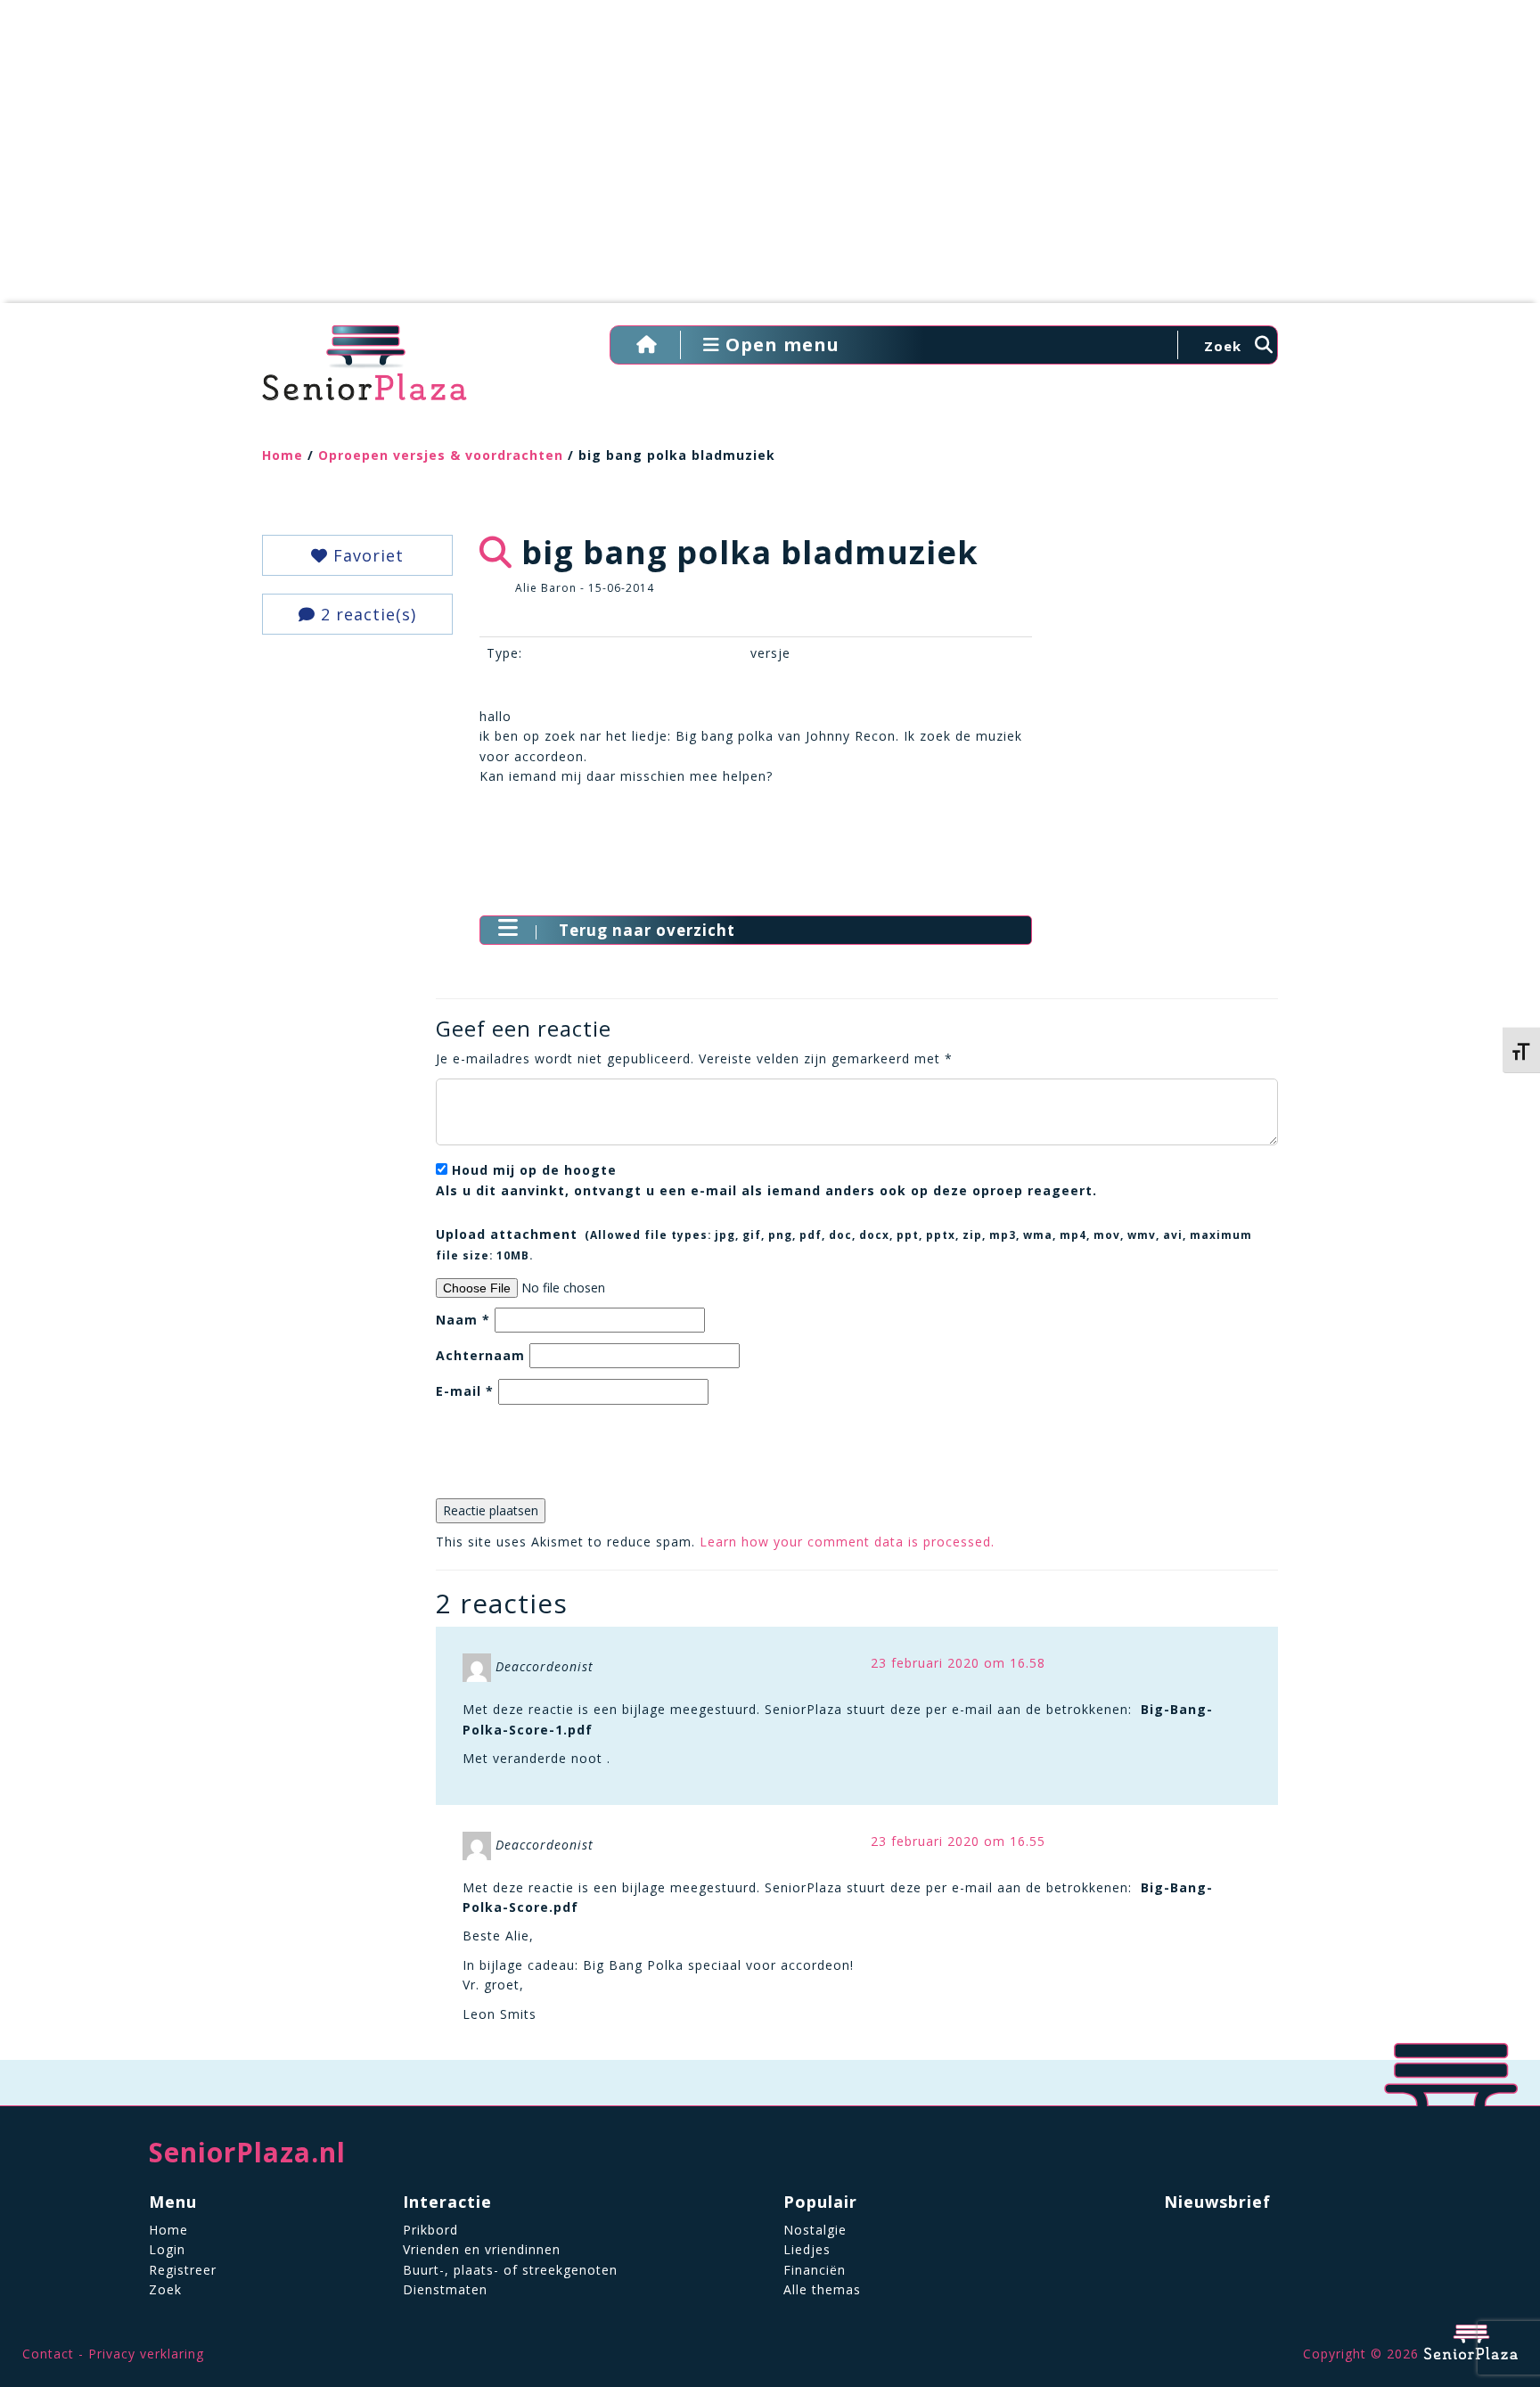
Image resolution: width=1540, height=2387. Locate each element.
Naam (463, 1320)
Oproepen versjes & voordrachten (441, 455)
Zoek (165, 2289)
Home (283, 455)
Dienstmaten (445, 2289)
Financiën (815, 2270)
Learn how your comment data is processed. (847, 1542)
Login (167, 2249)
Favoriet (366, 555)
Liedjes (807, 2249)
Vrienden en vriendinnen (482, 2249)
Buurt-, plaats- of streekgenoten (510, 2270)
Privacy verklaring (146, 2354)
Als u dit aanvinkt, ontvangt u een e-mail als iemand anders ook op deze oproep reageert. (766, 1180)
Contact (48, 2354)
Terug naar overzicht (647, 930)
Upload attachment (844, 1243)
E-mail (465, 1391)
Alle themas (822, 2289)
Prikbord (430, 2230)
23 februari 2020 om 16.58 (958, 1663)
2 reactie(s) (366, 614)
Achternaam (480, 1355)
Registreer (183, 2270)
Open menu (780, 345)
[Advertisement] (770, 160)
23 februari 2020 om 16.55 (958, 1841)
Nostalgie (815, 2230)
